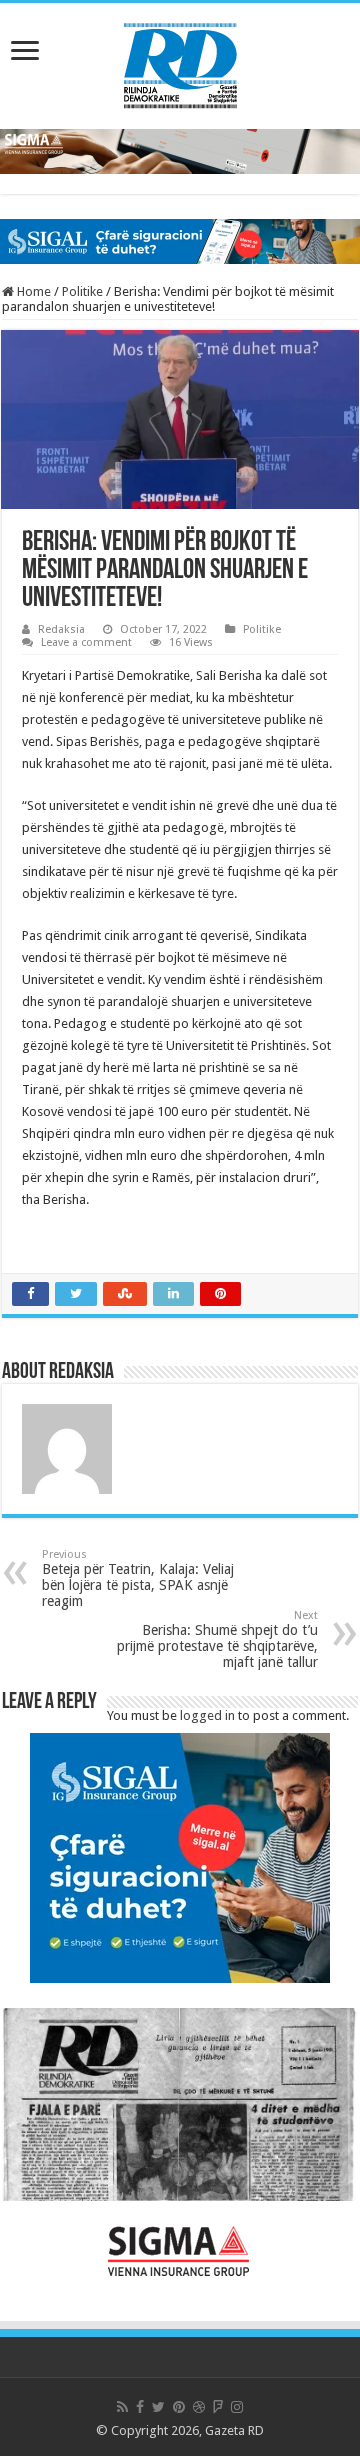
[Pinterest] (179, 2407)
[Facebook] (140, 2407)
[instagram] (237, 2407)
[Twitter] (158, 2407)
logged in (207, 1715)
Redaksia (61, 629)
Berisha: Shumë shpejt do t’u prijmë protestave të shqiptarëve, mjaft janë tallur (217, 1639)
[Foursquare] (218, 2407)
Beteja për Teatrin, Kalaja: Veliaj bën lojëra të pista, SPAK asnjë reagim (138, 1578)
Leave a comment (86, 642)
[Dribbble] (199, 2407)
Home (32, 291)
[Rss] (122, 2407)
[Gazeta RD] (180, 62)
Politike (82, 291)
